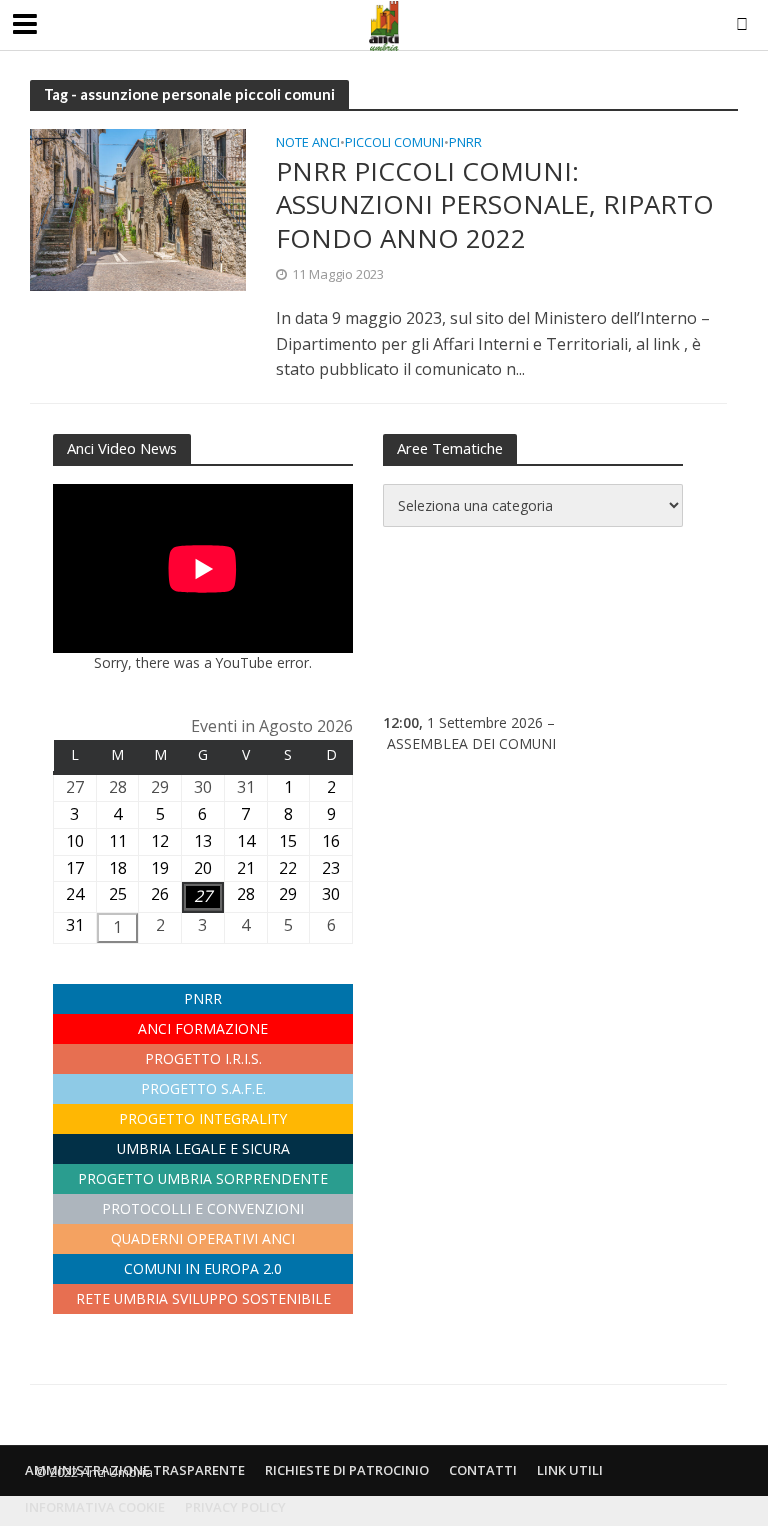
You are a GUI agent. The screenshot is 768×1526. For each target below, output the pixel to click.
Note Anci (308, 143)
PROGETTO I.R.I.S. (203, 1058)
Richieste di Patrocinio (347, 1470)
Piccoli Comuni (394, 143)
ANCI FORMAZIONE (203, 1028)
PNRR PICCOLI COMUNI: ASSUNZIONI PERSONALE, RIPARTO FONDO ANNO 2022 (495, 205)
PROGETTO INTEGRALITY (203, 1118)
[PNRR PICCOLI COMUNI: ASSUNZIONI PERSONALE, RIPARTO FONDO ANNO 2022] (138, 208)
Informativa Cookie (95, 1507)
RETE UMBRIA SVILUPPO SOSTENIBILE (203, 1298)
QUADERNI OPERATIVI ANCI (203, 1238)
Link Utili (570, 1470)
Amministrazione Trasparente (135, 1470)
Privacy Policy (235, 1507)
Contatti (483, 1470)
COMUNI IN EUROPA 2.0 (203, 1268)
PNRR (465, 143)
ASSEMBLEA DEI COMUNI (471, 743)
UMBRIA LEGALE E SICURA (203, 1148)
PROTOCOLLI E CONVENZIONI (203, 1208)
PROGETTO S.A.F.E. (203, 1088)
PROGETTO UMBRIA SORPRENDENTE (203, 1178)
